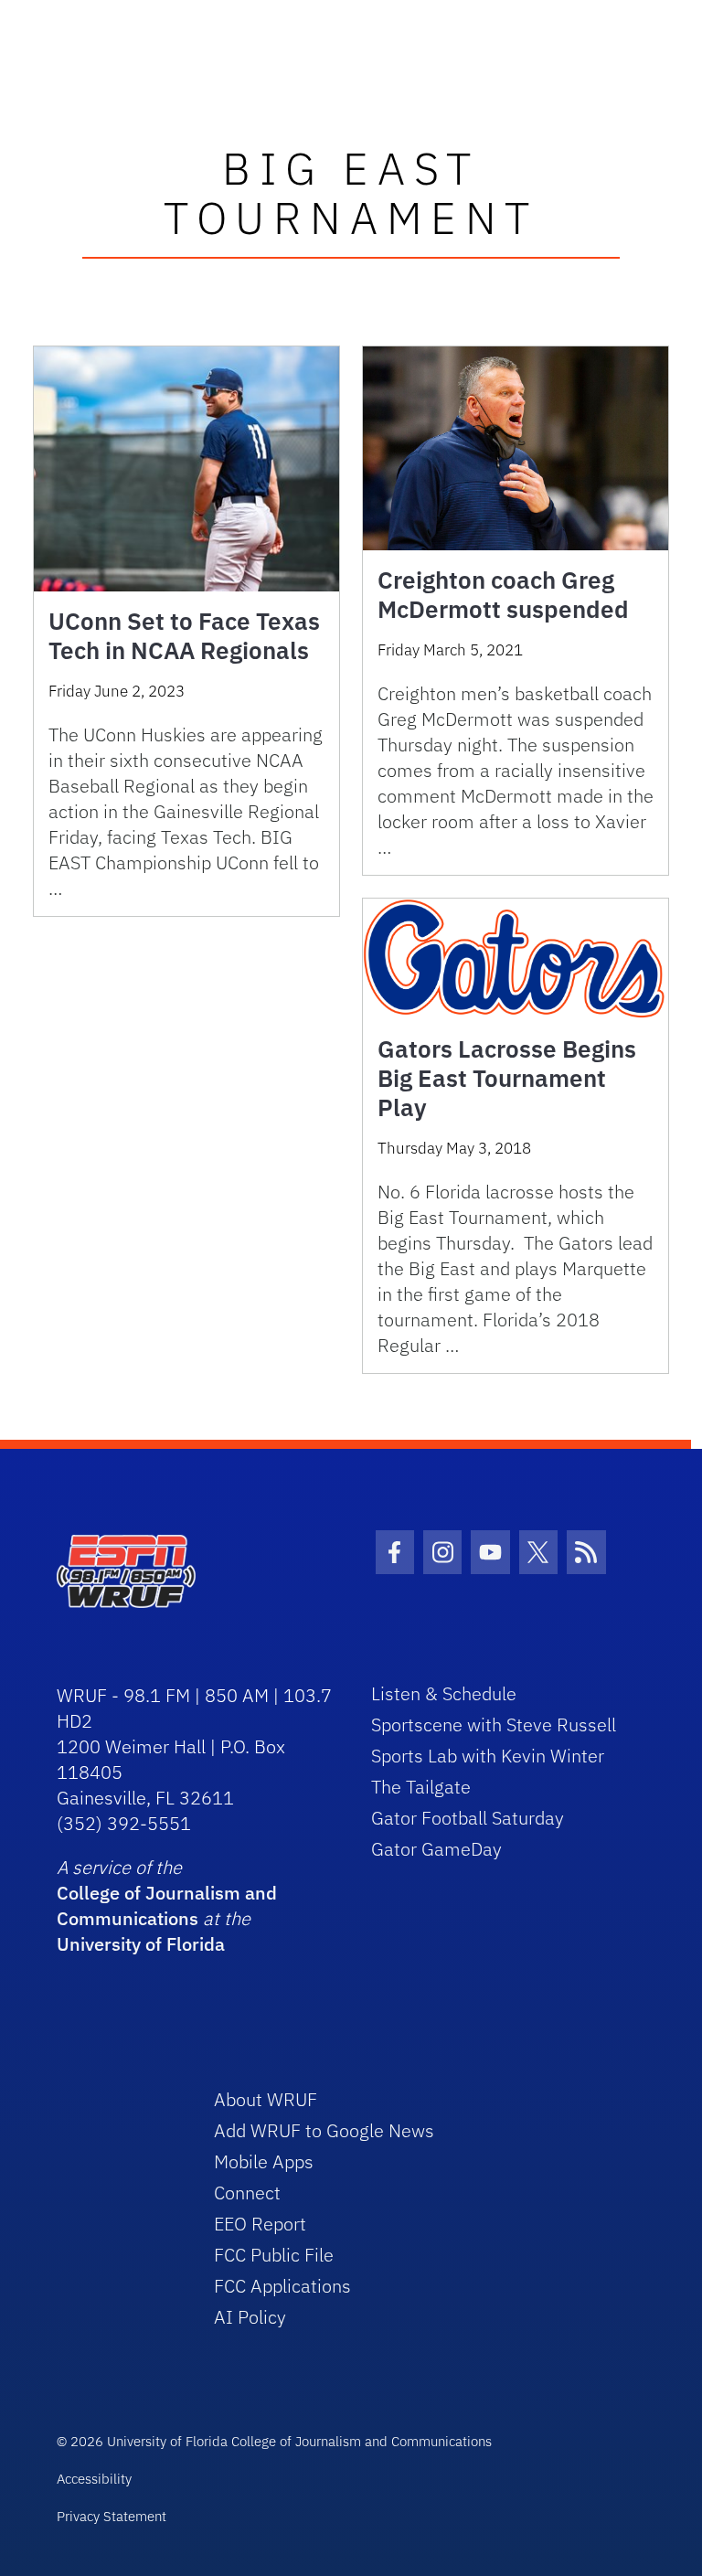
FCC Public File (274, 2255)
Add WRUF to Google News (324, 2130)
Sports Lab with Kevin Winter (488, 1756)
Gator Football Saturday (468, 1818)
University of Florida (141, 1944)
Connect (247, 2193)
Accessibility (94, 2479)
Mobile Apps (264, 2161)
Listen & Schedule (444, 1693)
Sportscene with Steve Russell (494, 1724)
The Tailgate (421, 1787)
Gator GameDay (436, 1849)
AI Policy (250, 2317)
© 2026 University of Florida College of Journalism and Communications (274, 2441)
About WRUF (266, 2099)
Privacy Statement (112, 2516)
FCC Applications (282, 2286)
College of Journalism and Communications (167, 1905)
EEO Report (260, 2224)
